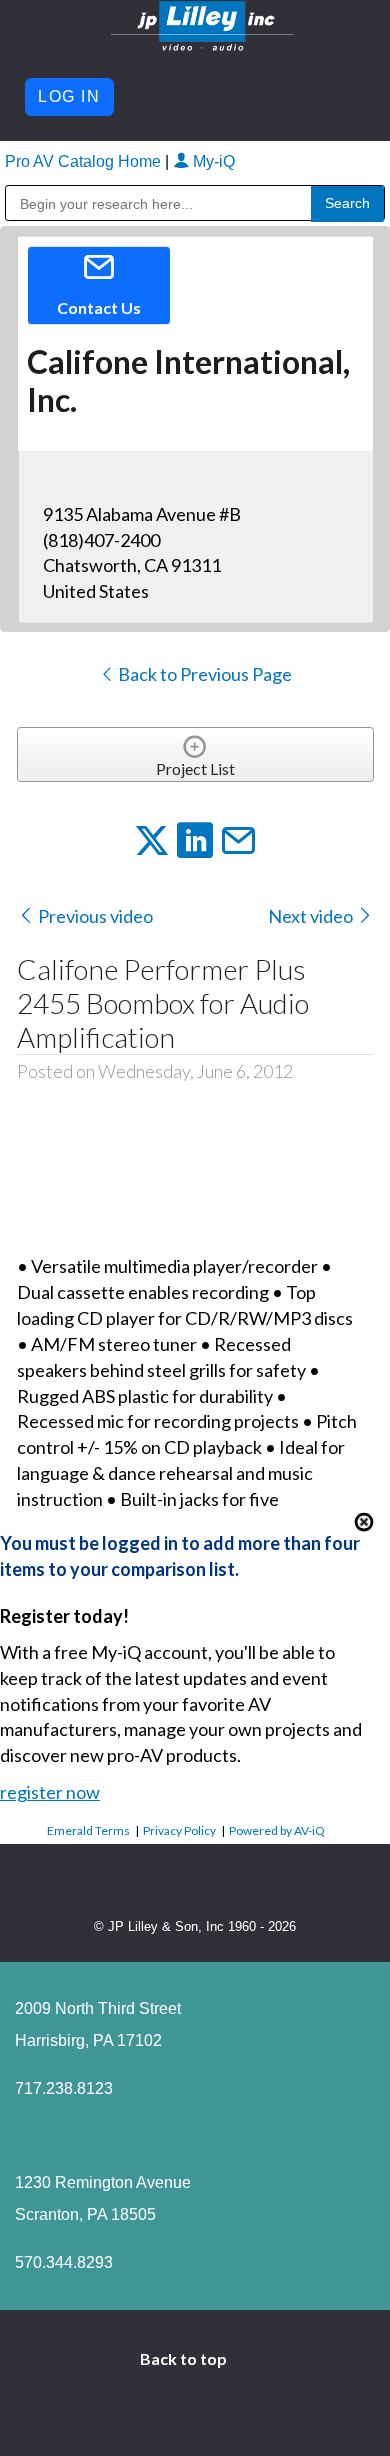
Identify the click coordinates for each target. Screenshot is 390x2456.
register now (50, 1792)
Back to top (185, 2358)
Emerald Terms (88, 1830)
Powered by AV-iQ (277, 1830)
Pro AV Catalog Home (85, 161)
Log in (69, 96)
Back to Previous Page (203, 674)
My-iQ (212, 161)
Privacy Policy (179, 1830)
